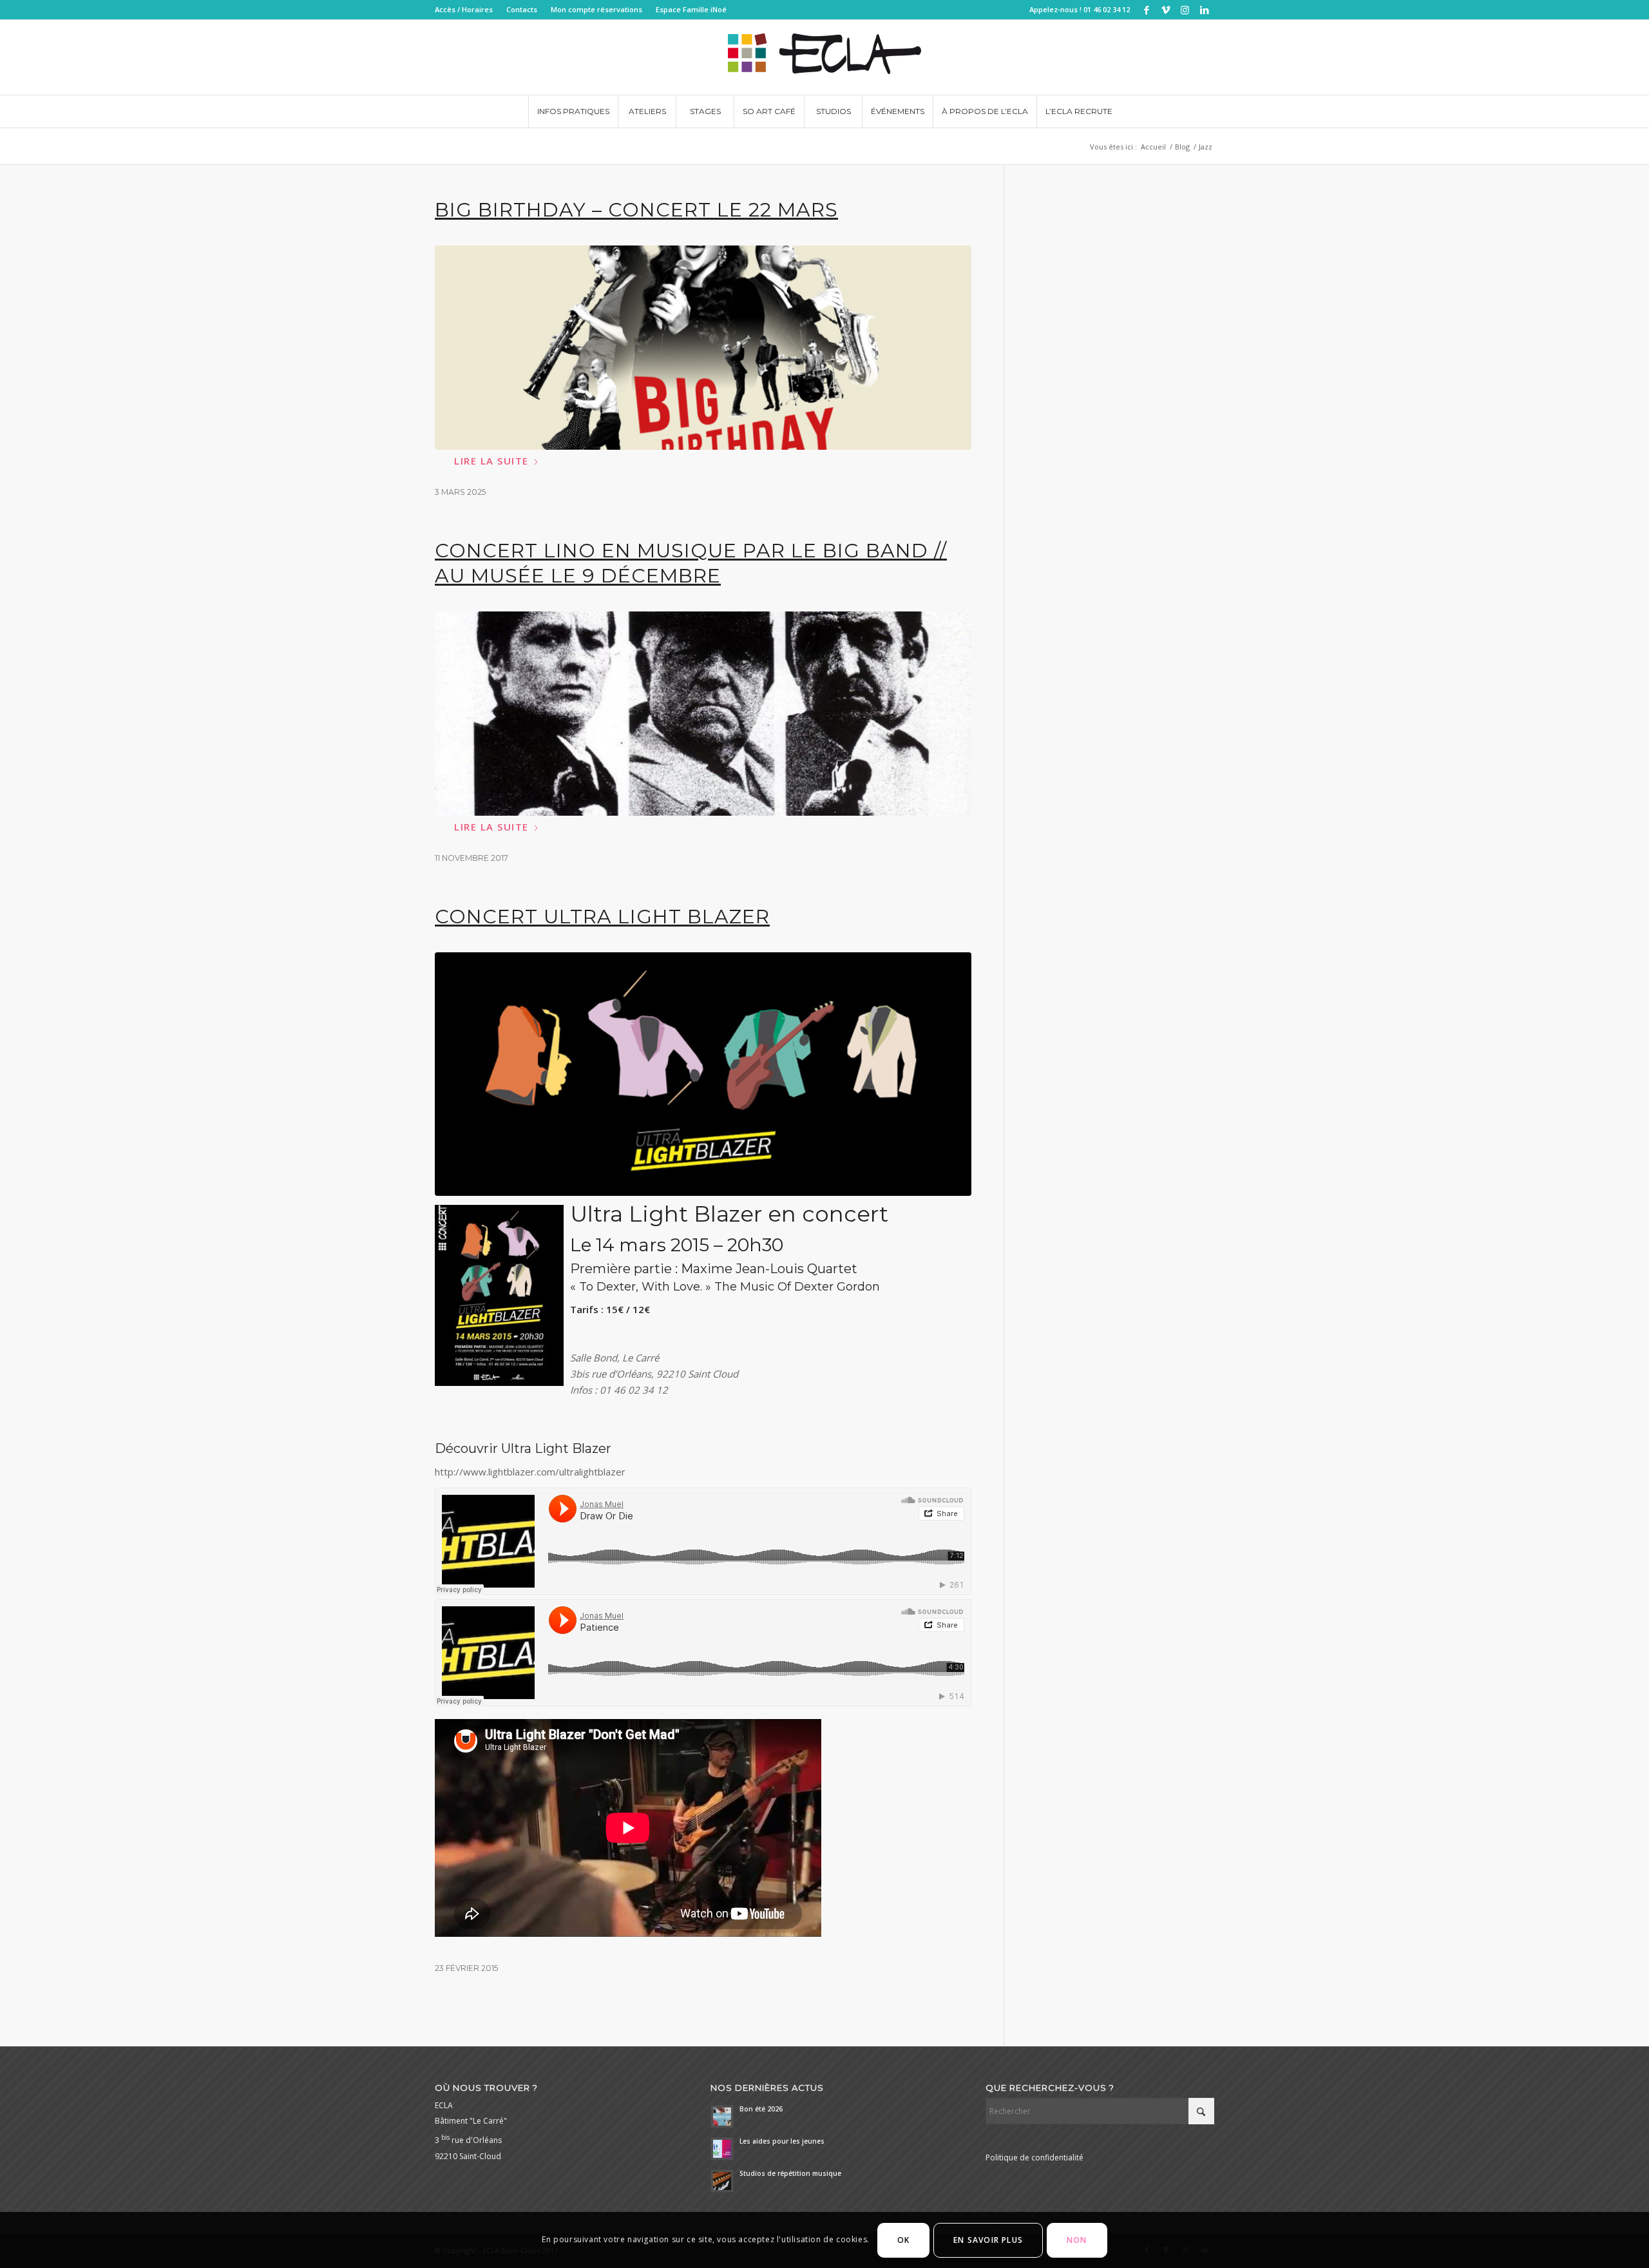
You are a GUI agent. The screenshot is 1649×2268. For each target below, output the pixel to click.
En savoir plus (988, 2240)
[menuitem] (467, 10)
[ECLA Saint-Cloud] (824, 57)
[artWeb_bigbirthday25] (703, 348)
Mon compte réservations (596, 9)
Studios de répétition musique (790, 2173)
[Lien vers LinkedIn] (1205, 10)
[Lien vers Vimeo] (1166, 10)
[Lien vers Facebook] (1146, 10)
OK (903, 2240)
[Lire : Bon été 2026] (722, 2117)
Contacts (522, 9)
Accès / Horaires (464, 9)
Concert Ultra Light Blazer (602, 917)
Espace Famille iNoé (691, 9)
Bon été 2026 (761, 2109)
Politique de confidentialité (1034, 2157)
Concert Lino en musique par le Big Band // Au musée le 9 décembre (691, 563)
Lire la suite (491, 461)
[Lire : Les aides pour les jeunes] (722, 2149)
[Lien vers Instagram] (1185, 10)
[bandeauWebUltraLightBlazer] (703, 1074)
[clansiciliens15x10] (703, 714)
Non (1077, 2240)
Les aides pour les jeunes (782, 2141)
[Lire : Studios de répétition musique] (722, 2181)
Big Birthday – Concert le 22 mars (636, 210)
